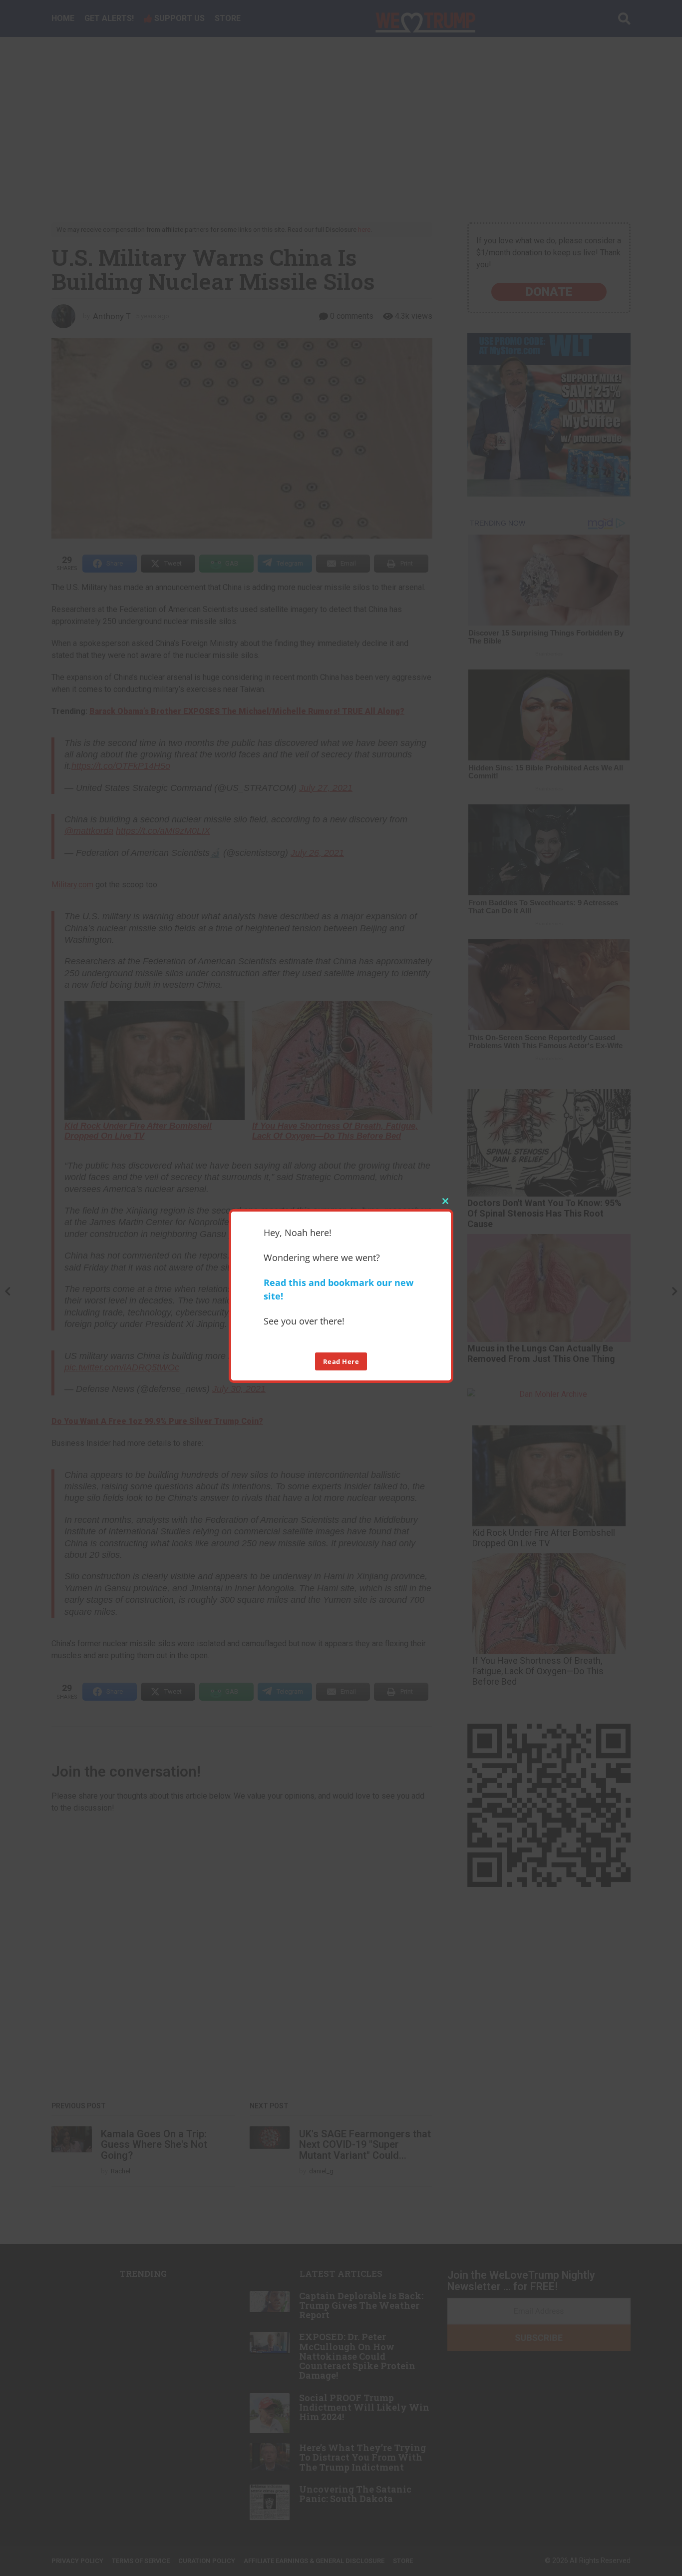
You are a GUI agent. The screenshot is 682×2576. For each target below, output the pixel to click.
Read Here (341, 1361)
